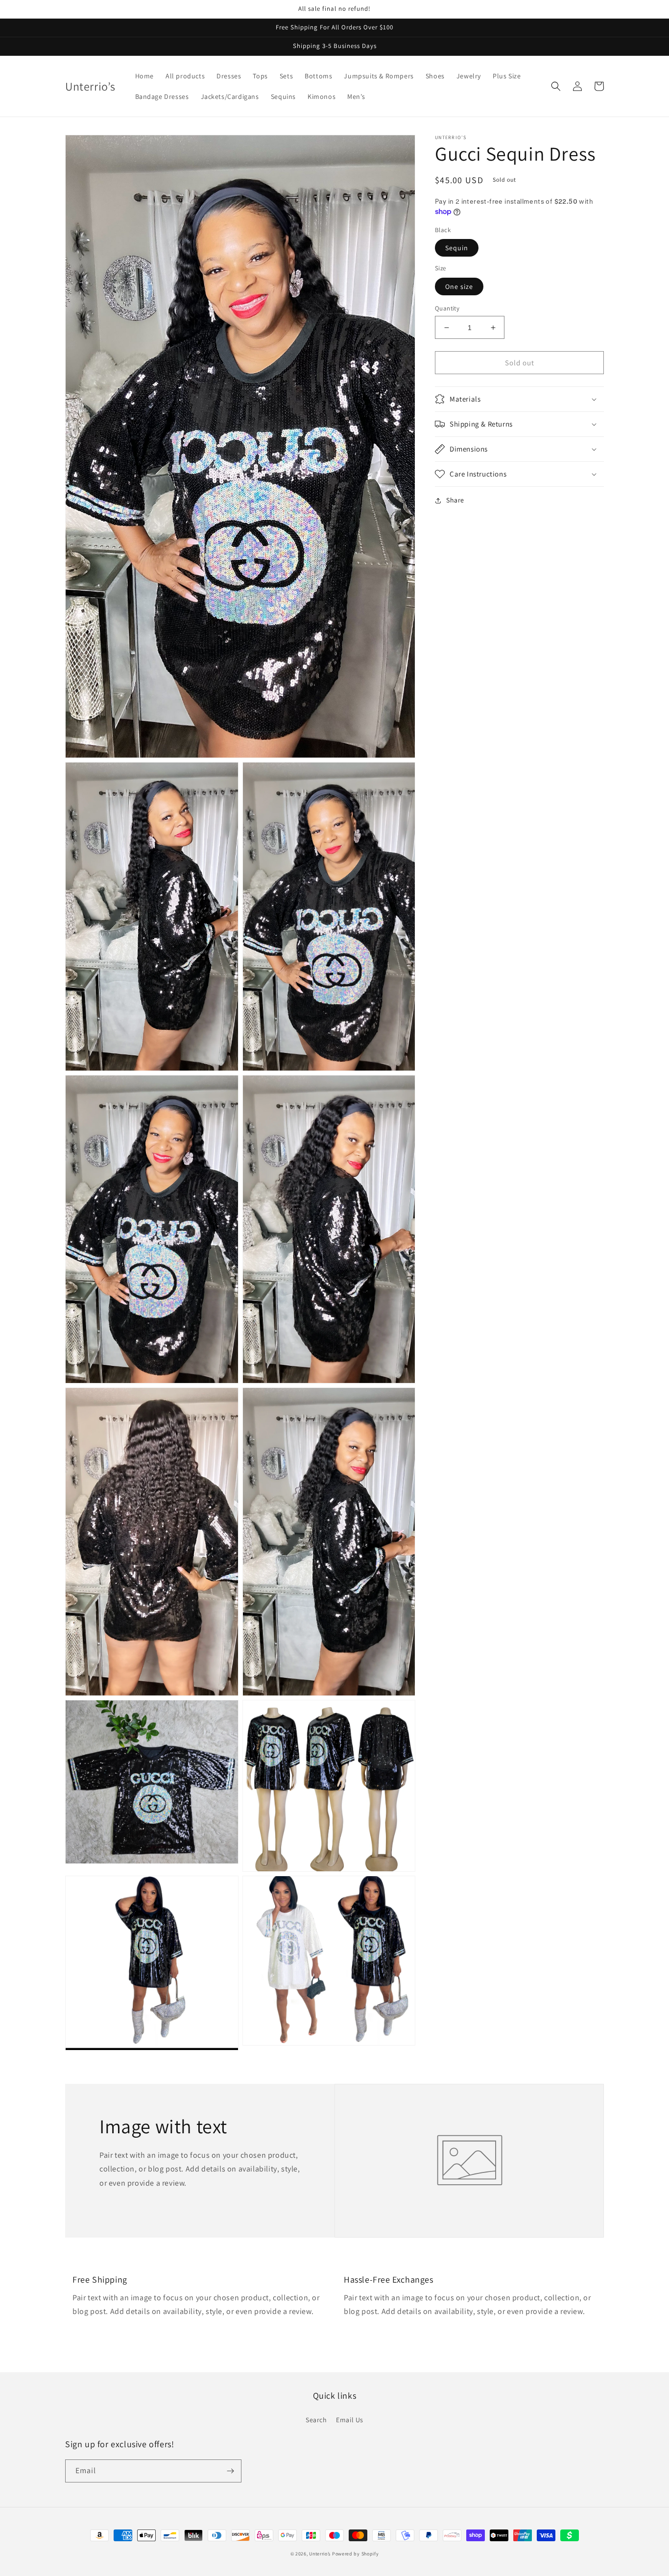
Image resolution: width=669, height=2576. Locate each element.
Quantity (447, 308)
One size (459, 286)
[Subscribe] (230, 2471)
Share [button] (455, 500)
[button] (556, 86)
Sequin (457, 248)
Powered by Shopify (356, 2554)
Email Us (350, 2420)
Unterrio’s (321, 2554)
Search (316, 2420)
